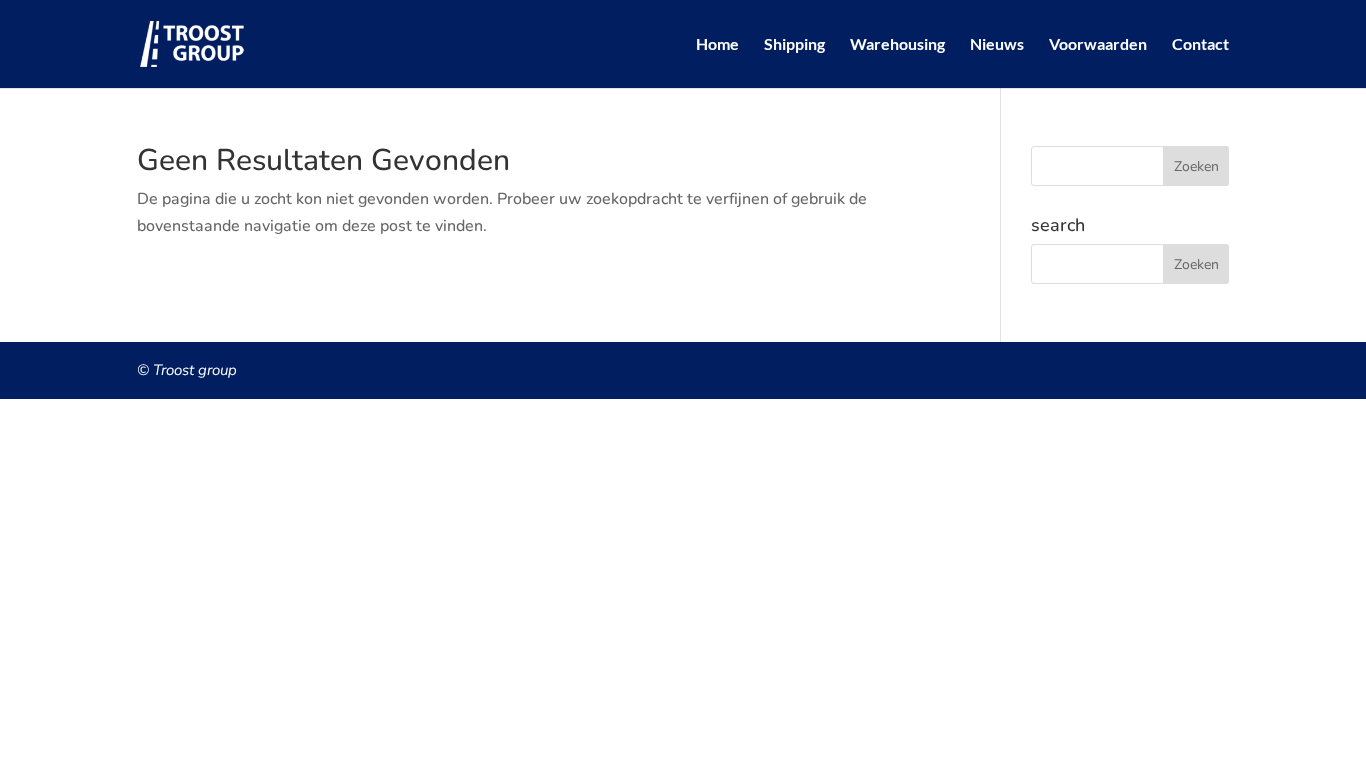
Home (717, 45)
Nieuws (997, 45)
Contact (1200, 45)
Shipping (794, 45)
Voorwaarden (1098, 45)
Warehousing (897, 45)
